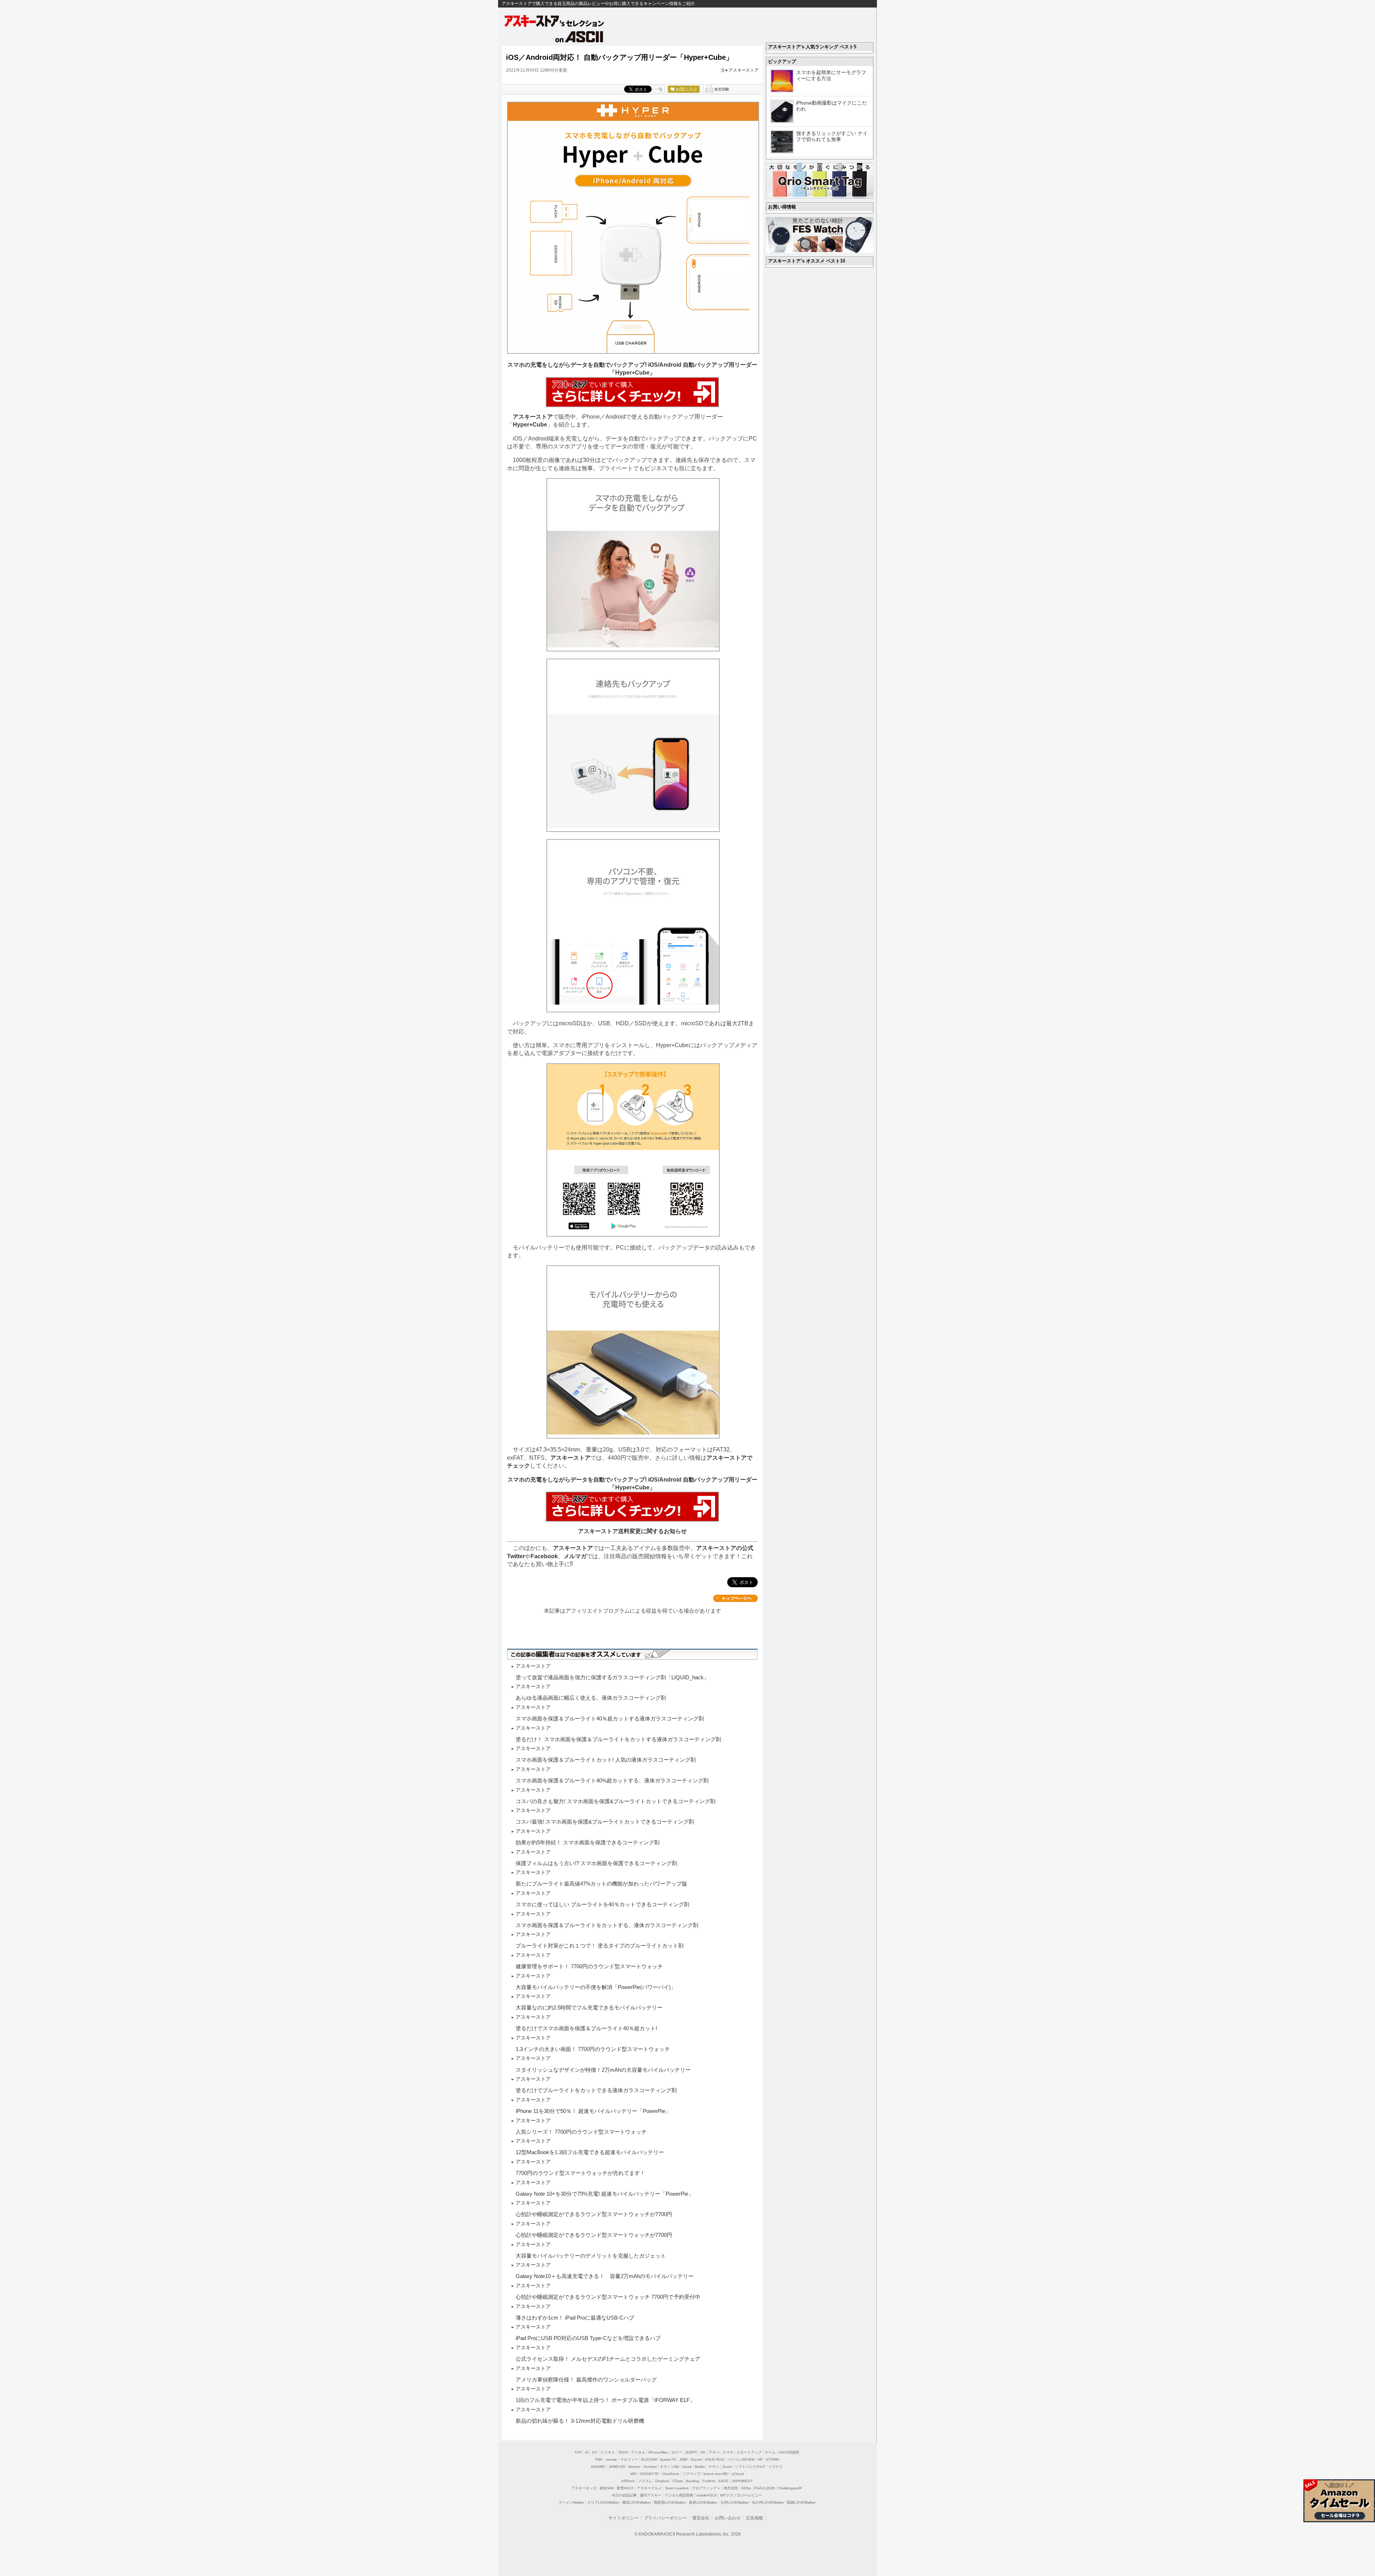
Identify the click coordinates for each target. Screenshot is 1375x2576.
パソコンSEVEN (741, 2459)
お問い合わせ (728, 2518)
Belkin (700, 2467)
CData (678, 2481)
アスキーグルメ (649, 2488)
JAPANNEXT (742, 2481)
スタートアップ (749, 2452)
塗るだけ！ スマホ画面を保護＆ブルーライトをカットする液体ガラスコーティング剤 (618, 1739)
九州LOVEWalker (735, 2502)
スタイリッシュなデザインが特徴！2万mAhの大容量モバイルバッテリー (603, 2070)
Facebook (544, 1556)
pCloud (738, 2474)
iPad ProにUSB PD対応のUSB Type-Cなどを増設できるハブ (588, 2338)
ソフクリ (776, 2467)
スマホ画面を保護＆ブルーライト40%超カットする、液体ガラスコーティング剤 (612, 1780)
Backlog (693, 2481)
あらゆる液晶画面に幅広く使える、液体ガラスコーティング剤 (591, 1698)
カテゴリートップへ (735, 1598)
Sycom (696, 2459)
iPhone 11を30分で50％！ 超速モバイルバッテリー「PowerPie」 (593, 2111)
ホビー (677, 2452)
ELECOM (649, 2459)
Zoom (727, 2467)
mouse (611, 2459)
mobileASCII (707, 2495)
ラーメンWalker (571, 2502)
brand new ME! (716, 2474)
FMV (599, 2459)
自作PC (691, 2452)
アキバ (714, 2452)
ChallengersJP (790, 2488)
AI (587, 2452)
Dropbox (662, 2481)
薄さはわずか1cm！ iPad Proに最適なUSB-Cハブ (575, 2318)
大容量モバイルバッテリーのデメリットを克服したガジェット (591, 2256)
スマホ (728, 2452)
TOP (578, 2452)
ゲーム (770, 2452)
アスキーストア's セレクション (555, 21)
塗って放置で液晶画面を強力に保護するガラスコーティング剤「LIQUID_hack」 (612, 1677)
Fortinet (709, 2481)
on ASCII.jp (579, 37)
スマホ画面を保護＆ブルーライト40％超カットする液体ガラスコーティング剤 (610, 1718)
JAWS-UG (617, 2467)
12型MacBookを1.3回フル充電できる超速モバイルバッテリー (590, 2152)
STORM (772, 2459)
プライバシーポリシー (665, 2518)
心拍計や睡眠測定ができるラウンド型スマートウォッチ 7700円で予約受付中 (608, 2297)
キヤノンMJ (669, 2467)
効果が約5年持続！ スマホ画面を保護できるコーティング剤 (588, 1842)
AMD (684, 2459)
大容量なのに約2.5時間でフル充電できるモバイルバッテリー (589, 2007)
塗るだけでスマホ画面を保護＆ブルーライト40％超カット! (586, 2028)
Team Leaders (677, 2488)
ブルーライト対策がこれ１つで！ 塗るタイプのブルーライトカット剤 (600, 1946)
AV (703, 2452)
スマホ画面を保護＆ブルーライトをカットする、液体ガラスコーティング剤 (607, 1925)
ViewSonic (671, 2474)
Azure (687, 2467)
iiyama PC (668, 2459)
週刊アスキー (651, 2495)
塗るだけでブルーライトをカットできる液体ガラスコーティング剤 (596, 2090)
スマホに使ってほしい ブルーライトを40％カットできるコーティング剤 (602, 1904)
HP (760, 2459)
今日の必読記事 (624, 2495)
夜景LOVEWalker (703, 2502)
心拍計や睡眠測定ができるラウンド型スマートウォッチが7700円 (594, 2214)
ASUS (723, 2481)
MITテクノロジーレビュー (741, 2495)
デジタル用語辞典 (679, 2495)
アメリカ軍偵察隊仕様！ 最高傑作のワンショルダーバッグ (586, 2380)
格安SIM (607, 2488)
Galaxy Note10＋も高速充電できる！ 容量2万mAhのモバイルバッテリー (605, 2276)
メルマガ (575, 1556)
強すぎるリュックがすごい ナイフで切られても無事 (832, 136)
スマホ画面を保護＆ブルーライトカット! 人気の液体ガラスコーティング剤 (606, 1760)
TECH (623, 2452)
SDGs (746, 2488)
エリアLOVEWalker (603, 2502)
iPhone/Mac (658, 2452)
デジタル (638, 2452)
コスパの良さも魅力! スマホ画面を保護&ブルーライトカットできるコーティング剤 (616, 1801)
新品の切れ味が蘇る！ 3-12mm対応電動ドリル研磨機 (580, 2421)
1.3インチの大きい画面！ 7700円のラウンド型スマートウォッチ (593, 2049)
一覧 (659, 89)
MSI (633, 2474)
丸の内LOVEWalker (768, 2502)
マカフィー (629, 2459)
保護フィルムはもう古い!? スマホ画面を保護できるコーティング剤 (596, 1863)
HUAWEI (598, 2467)
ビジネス (608, 2452)
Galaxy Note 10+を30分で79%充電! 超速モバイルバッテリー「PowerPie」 (605, 2194)
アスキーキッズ (584, 2488)
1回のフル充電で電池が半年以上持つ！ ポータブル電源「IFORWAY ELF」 (605, 2400)
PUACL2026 (764, 2488)
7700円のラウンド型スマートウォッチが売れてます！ (580, 2173)
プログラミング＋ (706, 2488)
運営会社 (701, 2518)
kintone (635, 2467)
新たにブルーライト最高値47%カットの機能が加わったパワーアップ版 (601, 1884)
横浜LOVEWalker (636, 2502)
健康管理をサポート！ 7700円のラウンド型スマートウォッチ (589, 1966)
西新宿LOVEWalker (670, 2502)
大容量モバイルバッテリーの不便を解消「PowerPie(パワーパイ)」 (596, 1987)
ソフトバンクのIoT (750, 2467)
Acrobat (650, 2467)
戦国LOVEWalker (801, 2502)
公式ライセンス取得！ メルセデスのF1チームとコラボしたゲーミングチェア (608, 2359)
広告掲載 (754, 2518)
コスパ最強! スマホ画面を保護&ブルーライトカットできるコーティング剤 (605, 1822)
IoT (595, 2452)
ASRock (628, 2481)
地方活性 (731, 2488)
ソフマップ (691, 2474)
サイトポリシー (623, 2518)
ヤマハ (714, 2467)
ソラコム (645, 2481)
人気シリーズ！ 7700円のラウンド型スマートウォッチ (581, 2132)
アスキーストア (744, 70)
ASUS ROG (715, 2459)
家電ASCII (625, 2488)
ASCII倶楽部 (789, 2452)
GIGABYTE (649, 2474)
